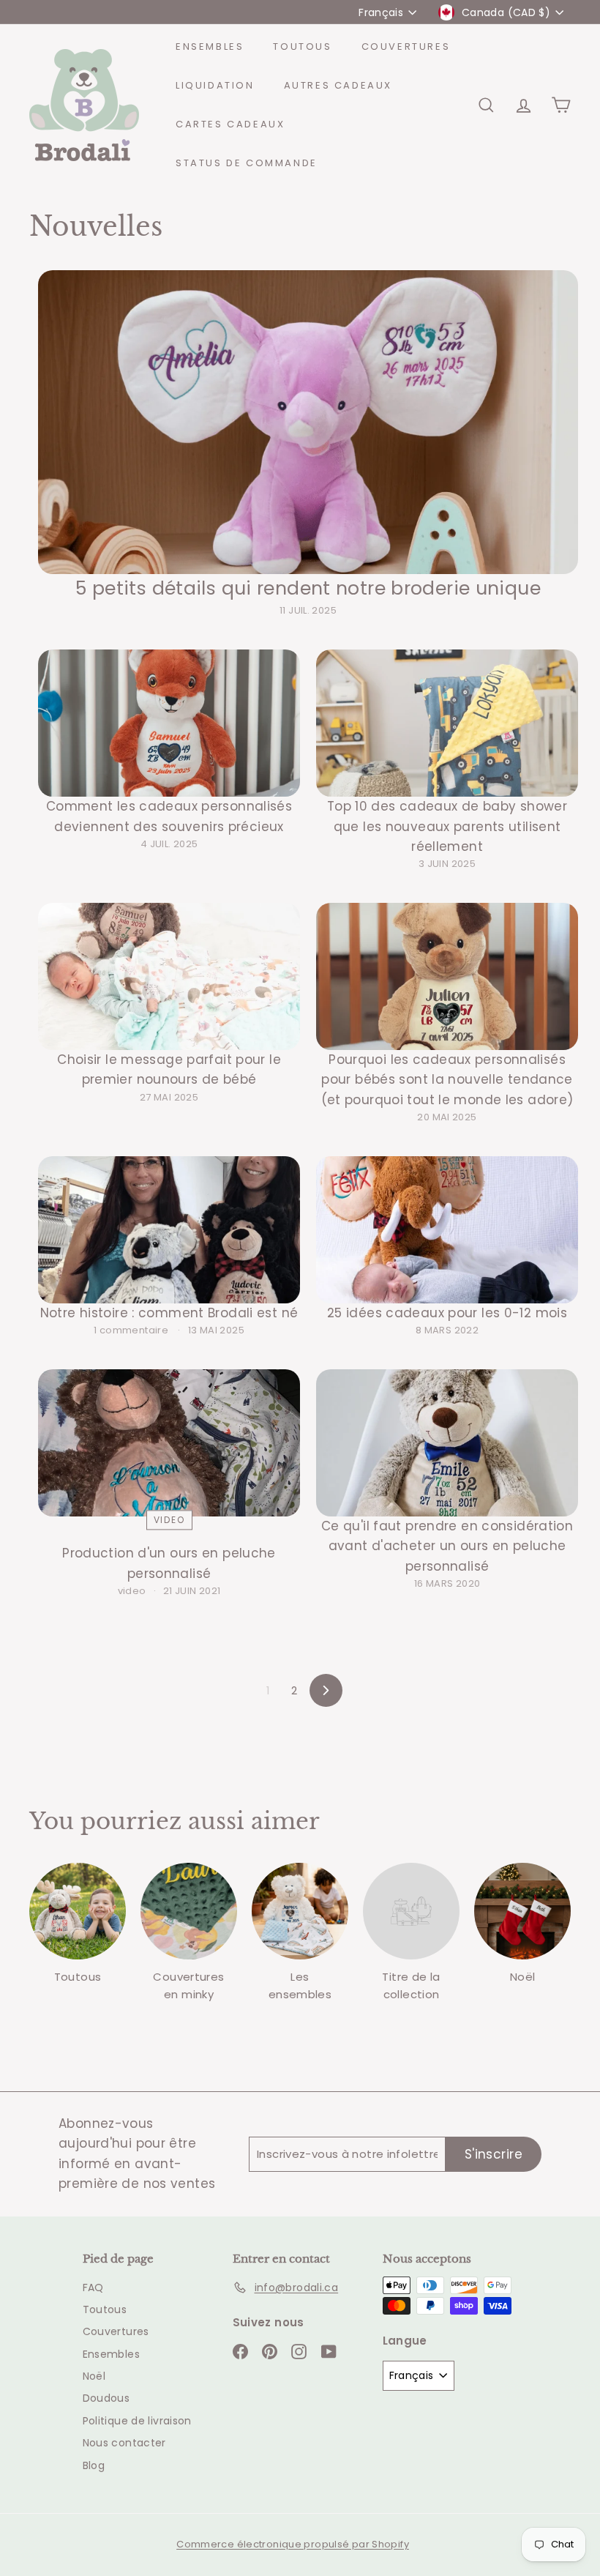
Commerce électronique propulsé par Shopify (293, 2544)
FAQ (93, 2287)
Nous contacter (124, 2443)
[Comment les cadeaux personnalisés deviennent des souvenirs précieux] (169, 723)
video (169, 1520)
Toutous (302, 46)
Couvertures (406, 46)
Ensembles (210, 46)
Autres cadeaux (338, 85)
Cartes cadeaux (230, 124)
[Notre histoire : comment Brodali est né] (169, 1230)
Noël (94, 2376)
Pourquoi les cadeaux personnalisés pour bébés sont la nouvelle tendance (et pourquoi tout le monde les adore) (447, 1079)
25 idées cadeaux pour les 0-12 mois (447, 1313)
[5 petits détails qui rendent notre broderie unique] (308, 422)
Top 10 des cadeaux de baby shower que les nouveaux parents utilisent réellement (447, 826)
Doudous (106, 2398)
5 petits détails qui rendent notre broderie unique (308, 588)
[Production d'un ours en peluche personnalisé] (169, 1443)
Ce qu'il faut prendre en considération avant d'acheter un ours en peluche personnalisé (447, 1546)
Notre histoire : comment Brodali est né (169, 1313)
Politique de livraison (137, 2421)
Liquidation (215, 85)
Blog (94, 2465)
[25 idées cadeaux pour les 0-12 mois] (447, 1230)
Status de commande (247, 163)
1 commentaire (132, 1330)
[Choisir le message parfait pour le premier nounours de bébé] (169, 976)
